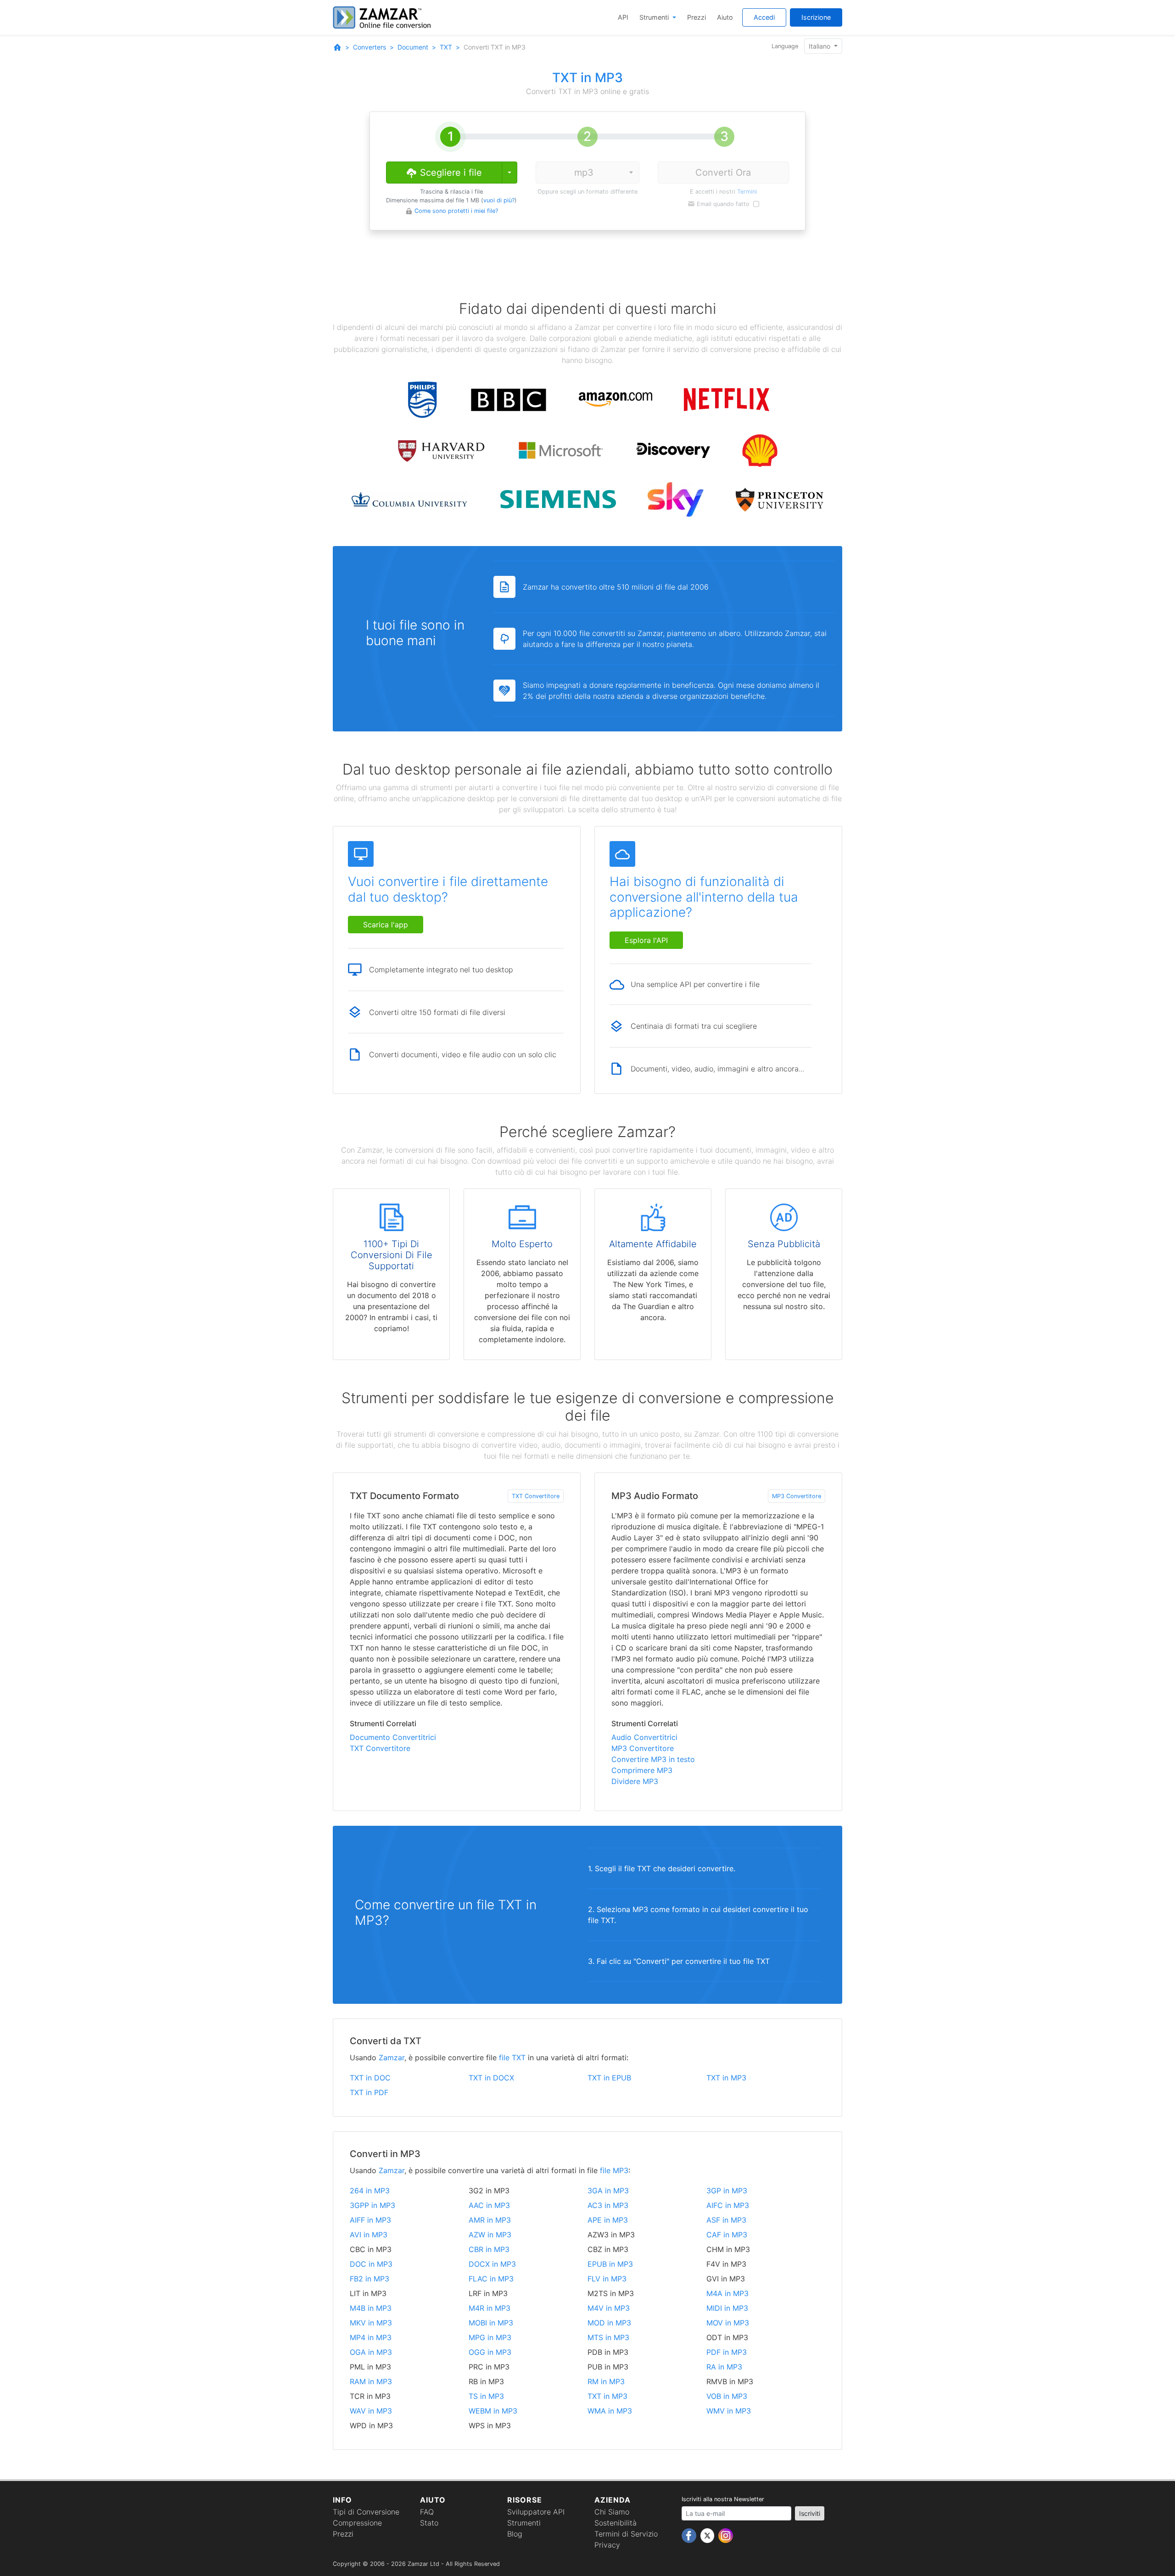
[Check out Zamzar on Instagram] (726, 2535)
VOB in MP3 (727, 2396)
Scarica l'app (386, 925)
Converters (369, 47)
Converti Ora (723, 173)
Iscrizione (816, 17)
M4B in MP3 (371, 2308)
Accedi (764, 17)
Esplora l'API (646, 940)
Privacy (607, 2545)
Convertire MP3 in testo (653, 1759)
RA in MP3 (724, 2367)
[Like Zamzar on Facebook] (690, 2535)
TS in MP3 (486, 2396)
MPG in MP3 (490, 2337)
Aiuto (725, 17)
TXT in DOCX (491, 2078)
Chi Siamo (612, 2512)
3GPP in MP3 (372, 2205)
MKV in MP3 (371, 2323)
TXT (446, 47)
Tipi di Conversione (366, 2512)
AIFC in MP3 (728, 2205)
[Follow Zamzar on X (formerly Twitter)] (708, 2535)
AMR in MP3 (490, 2220)
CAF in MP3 (727, 2235)
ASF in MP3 (726, 2220)
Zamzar (392, 2057)
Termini (747, 192)
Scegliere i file (450, 173)
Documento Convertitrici (393, 1737)
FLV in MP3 (607, 2279)
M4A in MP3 (727, 2293)
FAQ (427, 2512)
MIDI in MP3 (727, 2308)
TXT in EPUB (609, 2078)
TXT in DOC (370, 2078)
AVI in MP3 (369, 2235)
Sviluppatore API (536, 2512)
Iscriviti (810, 2513)
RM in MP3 (606, 2381)
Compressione (357, 2523)
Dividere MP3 (635, 1781)
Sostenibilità (615, 2523)
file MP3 (614, 2170)
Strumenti (655, 17)
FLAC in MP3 (491, 2279)
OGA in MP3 (371, 2352)
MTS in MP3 (608, 2337)
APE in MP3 (608, 2220)
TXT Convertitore (536, 1496)
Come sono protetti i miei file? (456, 211)
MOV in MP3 (728, 2323)
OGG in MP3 (490, 2352)
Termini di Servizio (626, 2534)
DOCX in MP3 (492, 2264)
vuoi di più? (499, 200)
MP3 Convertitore (797, 1496)
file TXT (512, 2057)
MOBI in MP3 (491, 2323)
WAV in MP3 (371, 2411)
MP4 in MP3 (371, 2337)
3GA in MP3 (608, 2191)
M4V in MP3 (609, 2308)
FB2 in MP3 (369, 2279)
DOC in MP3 (371, 2264)
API (623, 17)
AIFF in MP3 (370, 2220)
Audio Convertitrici (644, 1737)
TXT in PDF (369, 2092)
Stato (429, 2523)
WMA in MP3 (610, 2411)
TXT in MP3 (726, 2078)
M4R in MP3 (490, 2308)
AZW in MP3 (490, 2235)
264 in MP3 (370, 2191)
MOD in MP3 (609, 2323)
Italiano (820, 46)
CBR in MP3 (489, 2249)
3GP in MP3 (727, 2191)
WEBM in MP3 (493, 2411)
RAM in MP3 (371, 2381)
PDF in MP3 (727, 2352)
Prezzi (697, 17)
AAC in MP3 (489, 2205)
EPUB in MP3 (610, 2264)
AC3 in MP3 (608, 2205)
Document (413, 47)
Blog (515, 2534)
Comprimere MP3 (642, 1770)
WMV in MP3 (729, 2411)
